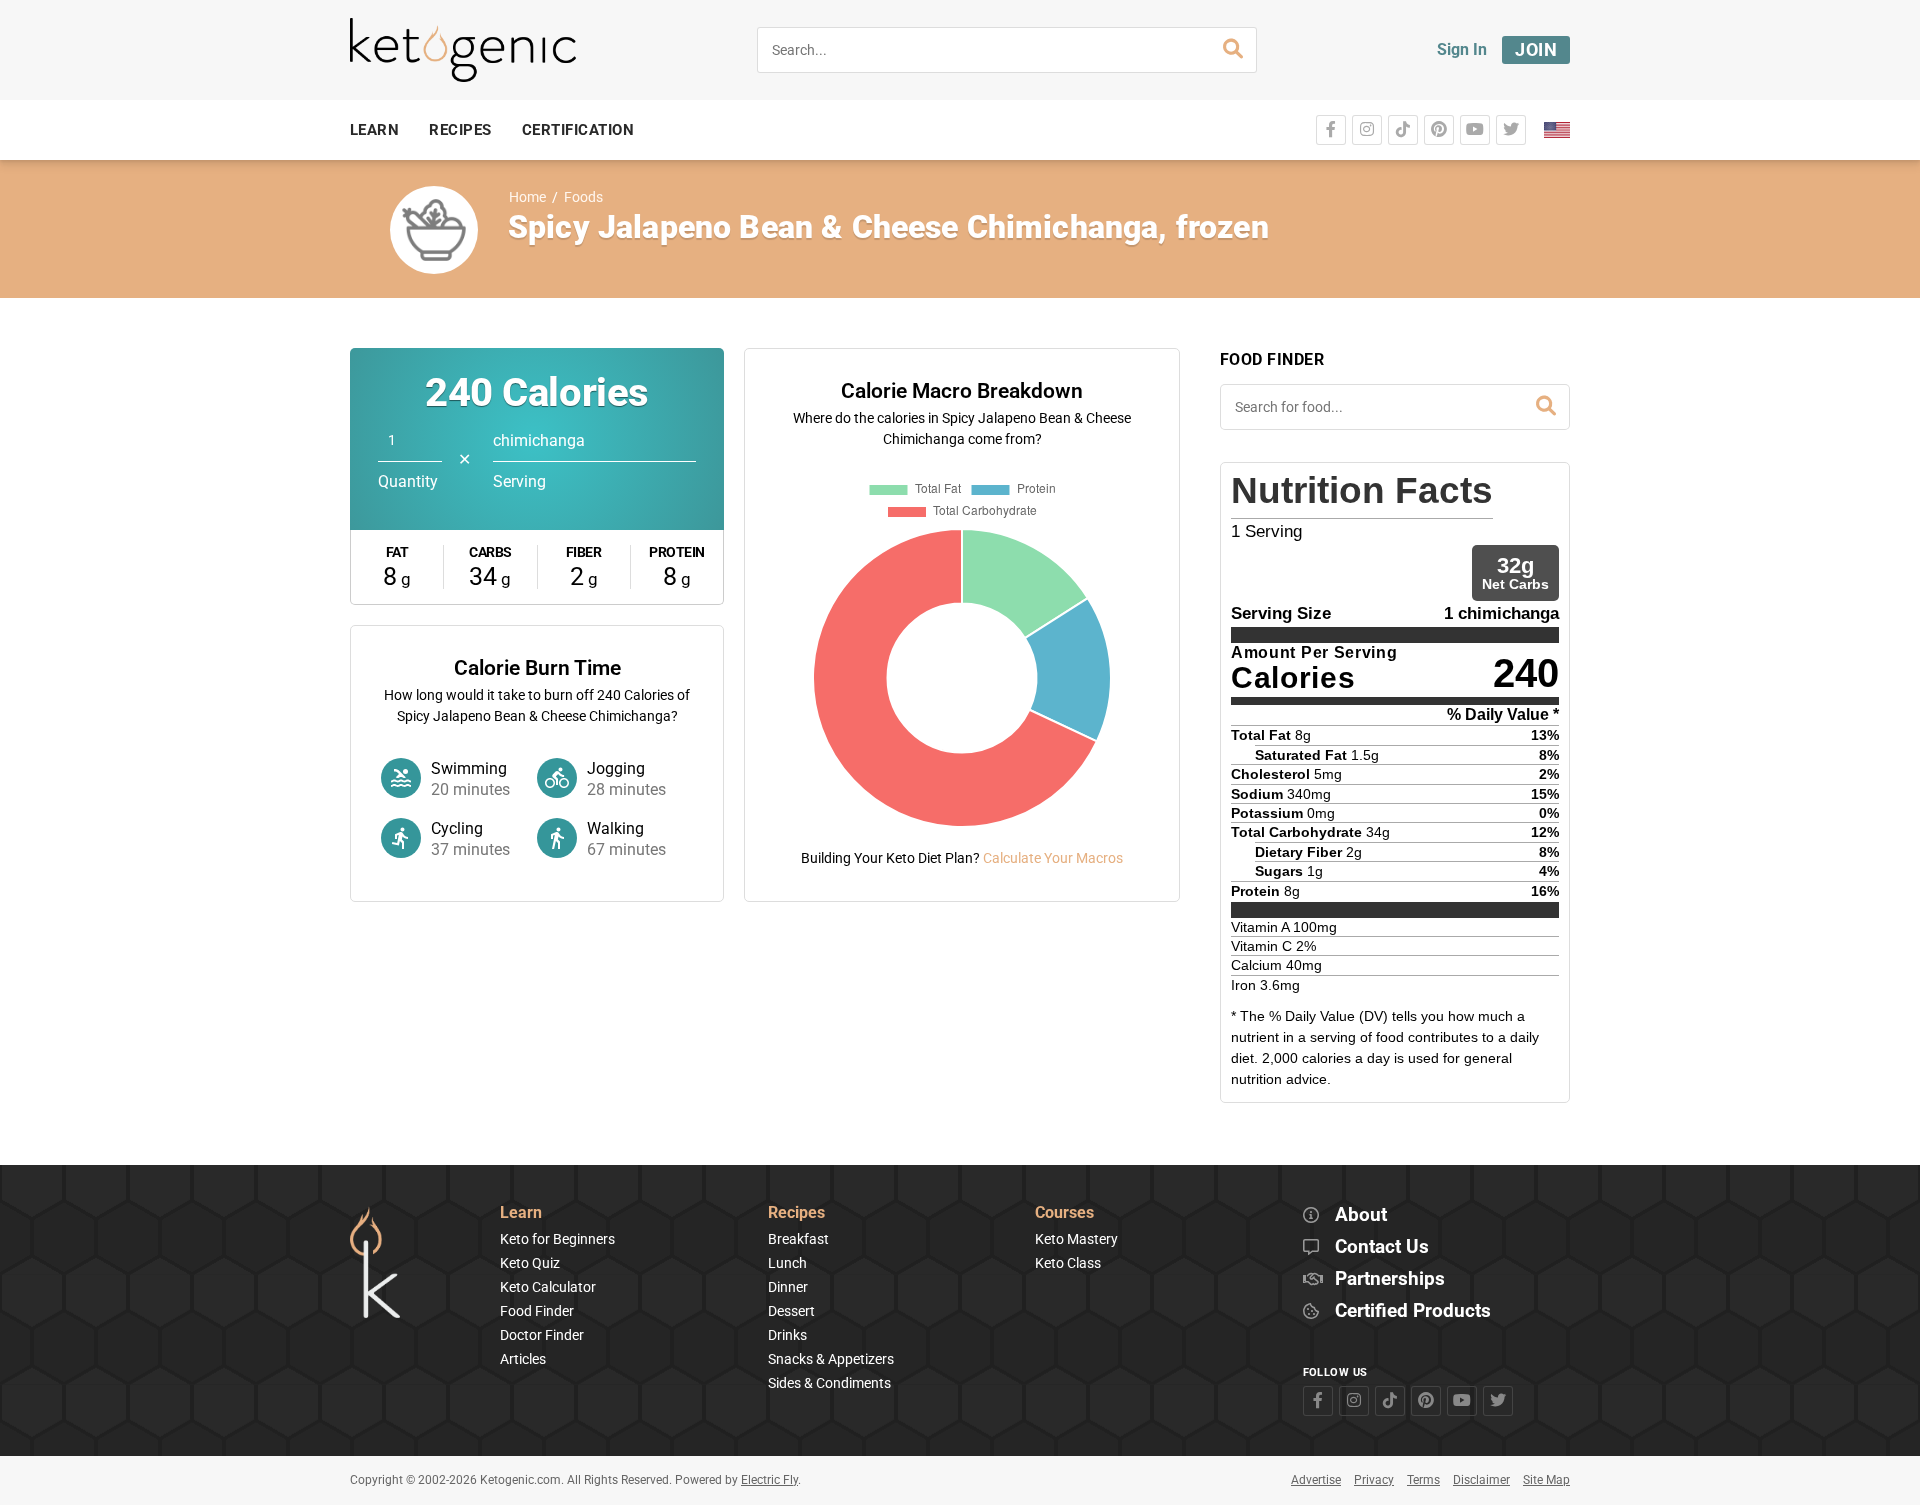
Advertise (1316, 1480)
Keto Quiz (530, 1263)
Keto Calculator (548, 1287)
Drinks (787, 1335)
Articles (523, 1359)
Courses (1064, 1213)
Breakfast (798, 1239)
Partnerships (1390, 1279)
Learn (521, 1213)
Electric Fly (769, 1480)
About (1361, 1215)
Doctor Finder (542, 1335)
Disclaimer (1481, 1480)
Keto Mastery (1076, 1239)
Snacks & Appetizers (831, 1359)
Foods (583, 197)
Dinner (788, 1287)
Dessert (791, 1311)
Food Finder (537, 1311)
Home (527, 197)
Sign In (1462, 49)
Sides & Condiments (829, 1383)
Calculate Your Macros (1053, 858)
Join (1536, 49)
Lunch (787, 1263)
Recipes (796, 1213)
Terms (1423, 1480)
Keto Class (1068, 1263)
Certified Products (1413, 1311)
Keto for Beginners (557, 1239)
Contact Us (1382, 1247)
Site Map (1546, 1480)
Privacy (1374, 1480)
